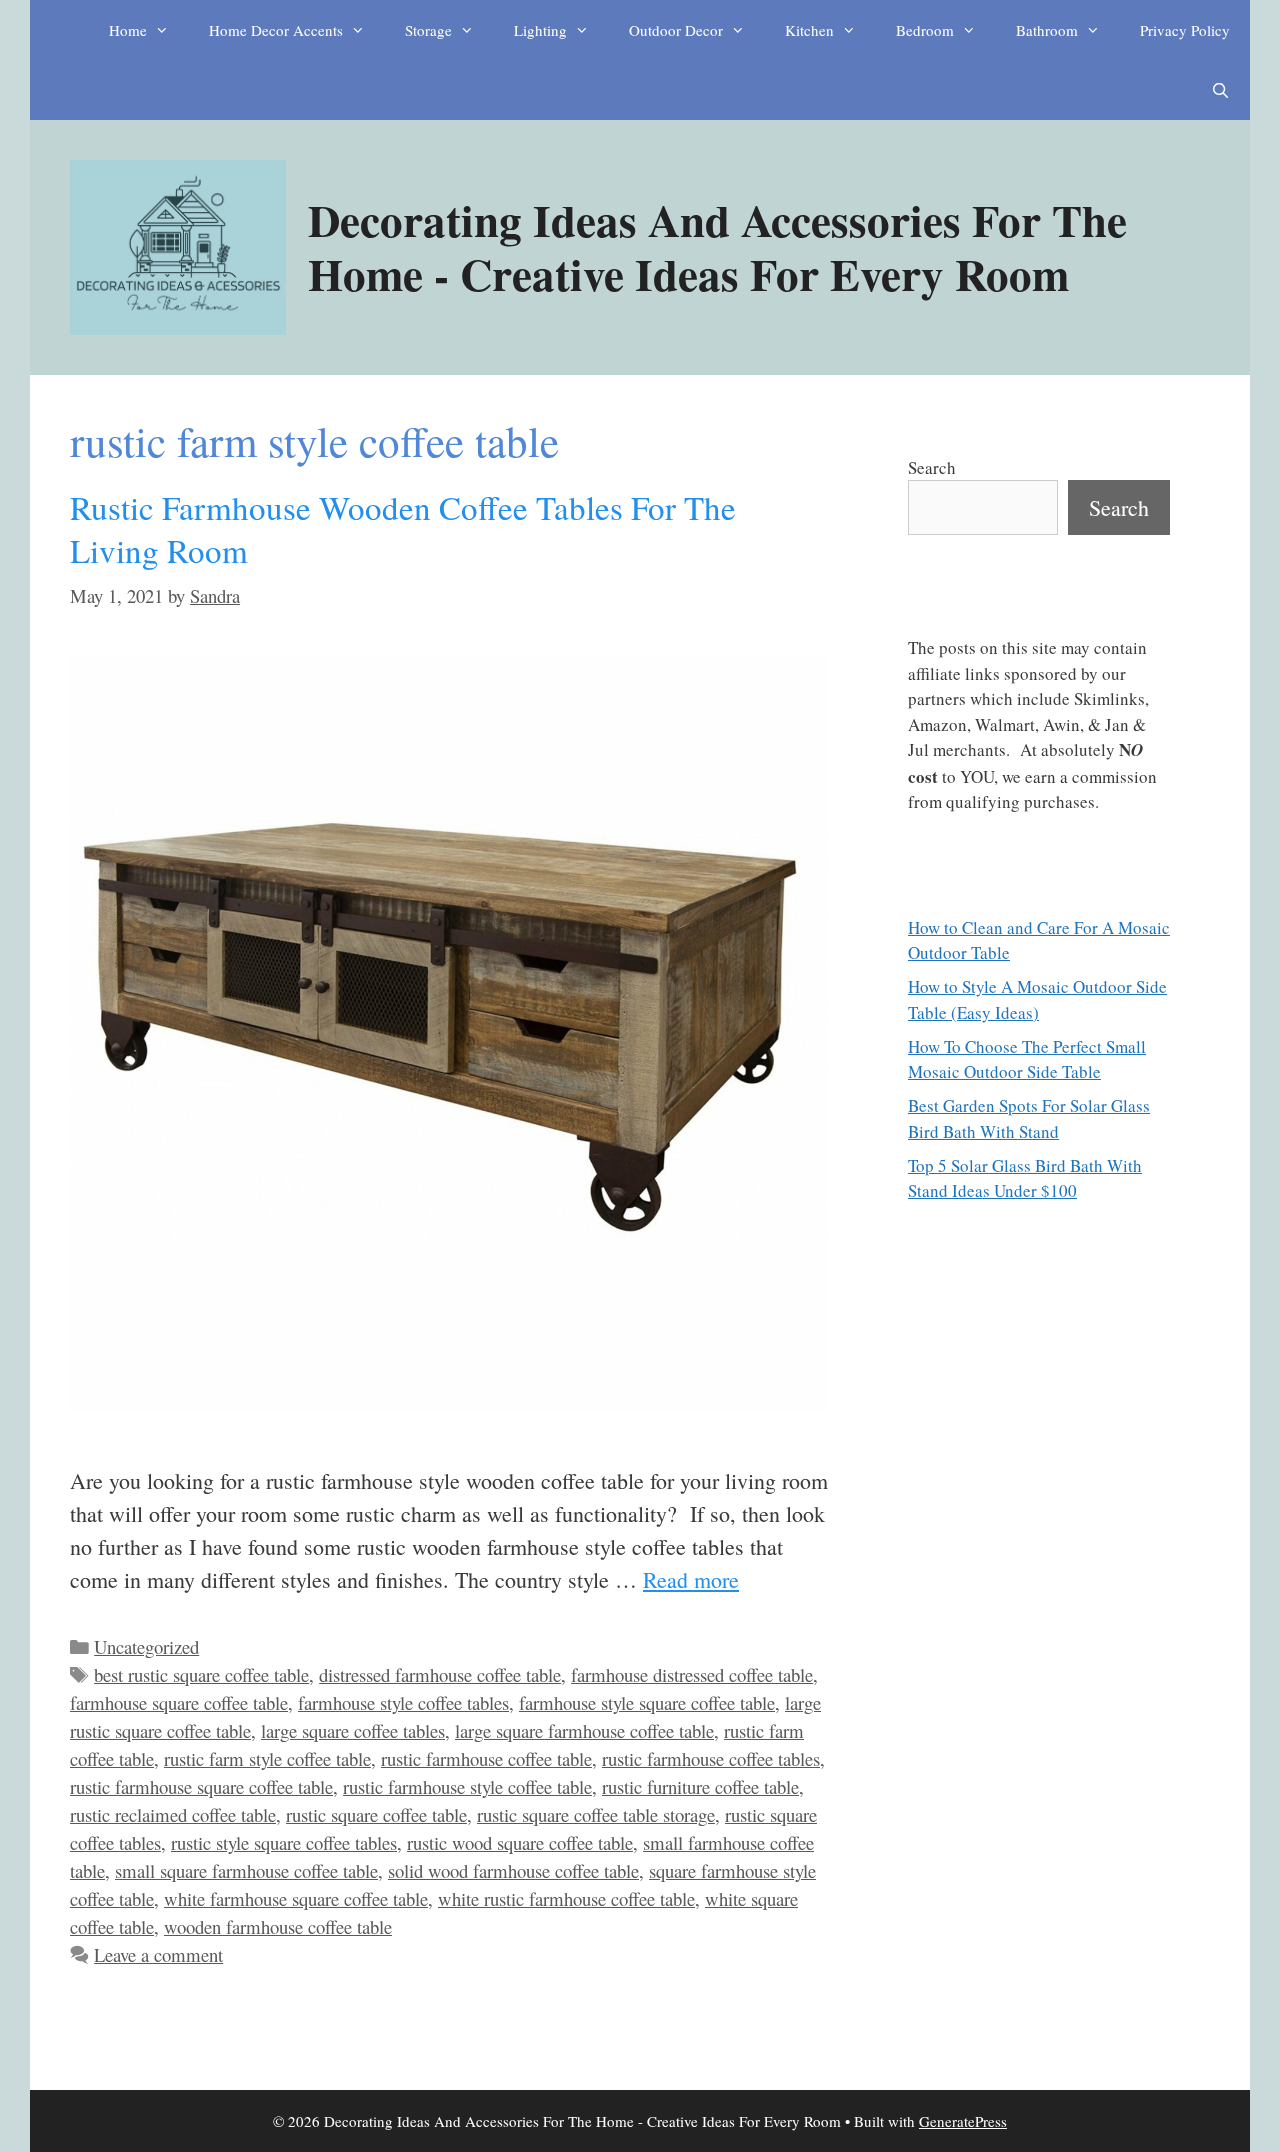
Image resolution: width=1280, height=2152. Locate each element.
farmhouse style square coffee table (647, 1702)
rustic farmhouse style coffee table (467, 1786)
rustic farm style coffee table (267, 1758)
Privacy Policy (1185, 30)
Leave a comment (158, 1954)
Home (128, 30)
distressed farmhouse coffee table (440, 1674)
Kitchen (809, 30)
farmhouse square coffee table (179, 1702)
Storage (428, 30)
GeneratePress (963, 2121)
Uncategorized (146, 1646)
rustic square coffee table (376, 1814)
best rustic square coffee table (201, 1674)
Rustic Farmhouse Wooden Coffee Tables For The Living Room (403, 528)
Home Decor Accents (276, 30)
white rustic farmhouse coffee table (566, 1898)
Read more (691, 1579)
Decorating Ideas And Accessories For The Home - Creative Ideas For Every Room (717, 246)
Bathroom (1047, 30)
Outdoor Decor (676, 30)
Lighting (540, 30)
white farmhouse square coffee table (296, 1898)
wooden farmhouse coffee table (278, 1926)
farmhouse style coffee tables (403, 1702)
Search (932, 467)
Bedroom (925, 30)
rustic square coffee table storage (596, 1814)
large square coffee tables (353, 1730)
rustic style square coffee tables (284, 1842)
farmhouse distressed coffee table (692, 1674)
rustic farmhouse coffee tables (711, 1758)
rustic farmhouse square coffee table (201, 1786)
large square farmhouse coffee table (584, 1730)
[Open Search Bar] (1220, 90)
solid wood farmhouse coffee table (513, 1870)
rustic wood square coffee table (520, 1842)
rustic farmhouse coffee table (486, 1758)
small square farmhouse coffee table (246, 1870)
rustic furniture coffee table (700, 1786)
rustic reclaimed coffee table (173, 1814)
